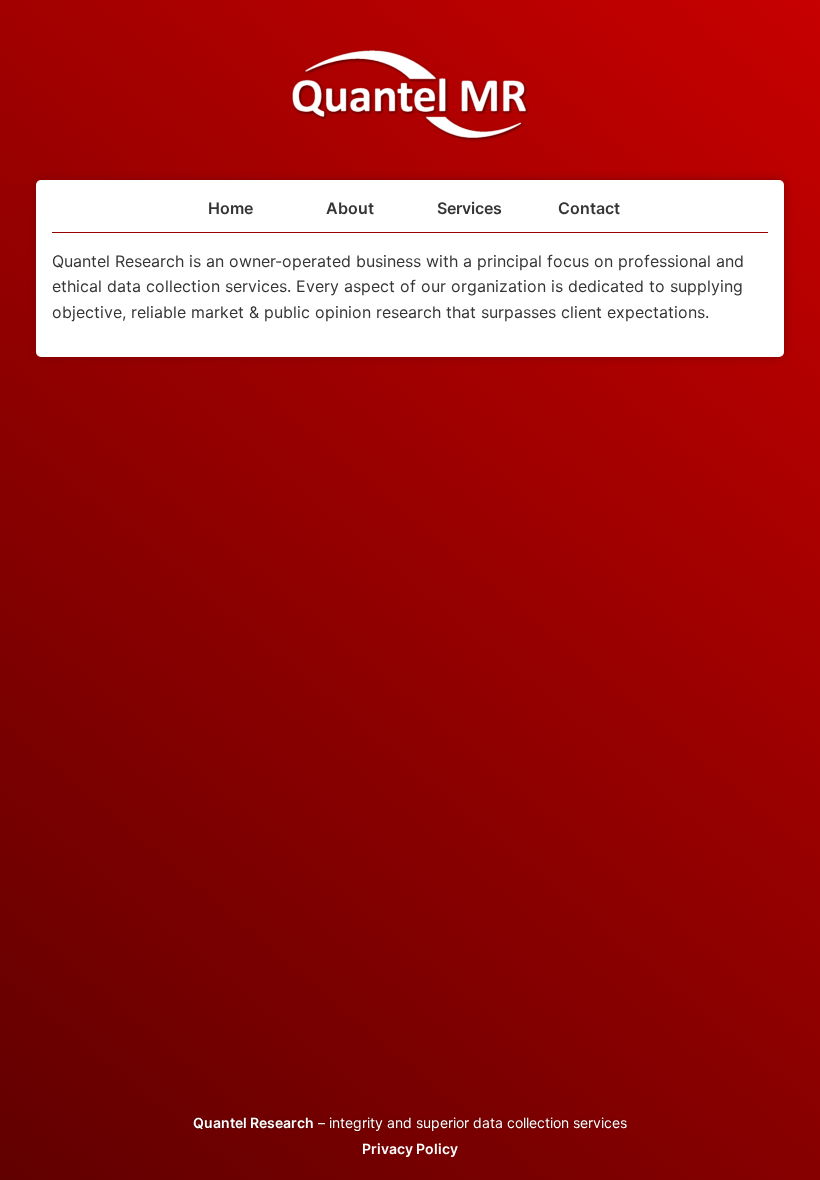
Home (230, 208)
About (350, 208)
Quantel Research (253, 1122)
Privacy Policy (410, 1148)
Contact (589, 208)
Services (469, 208)
